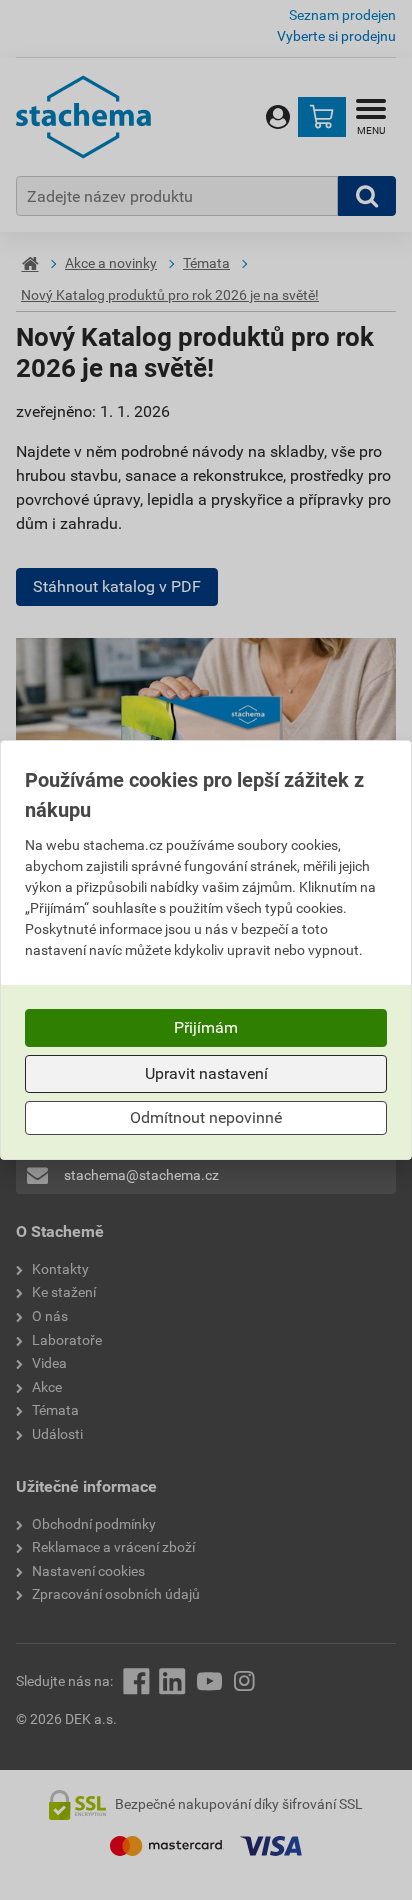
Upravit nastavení (206, 1073)
